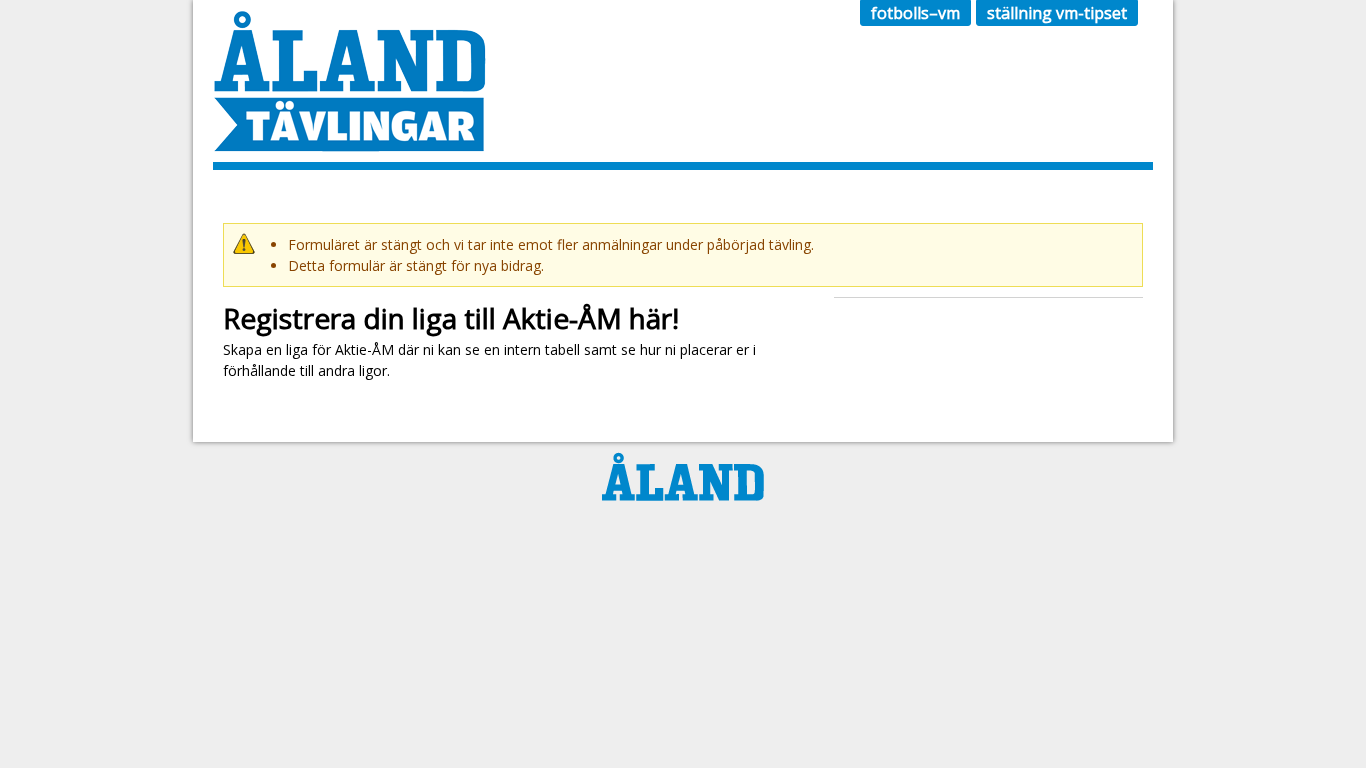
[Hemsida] (349, 141)
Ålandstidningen (683, 476)
